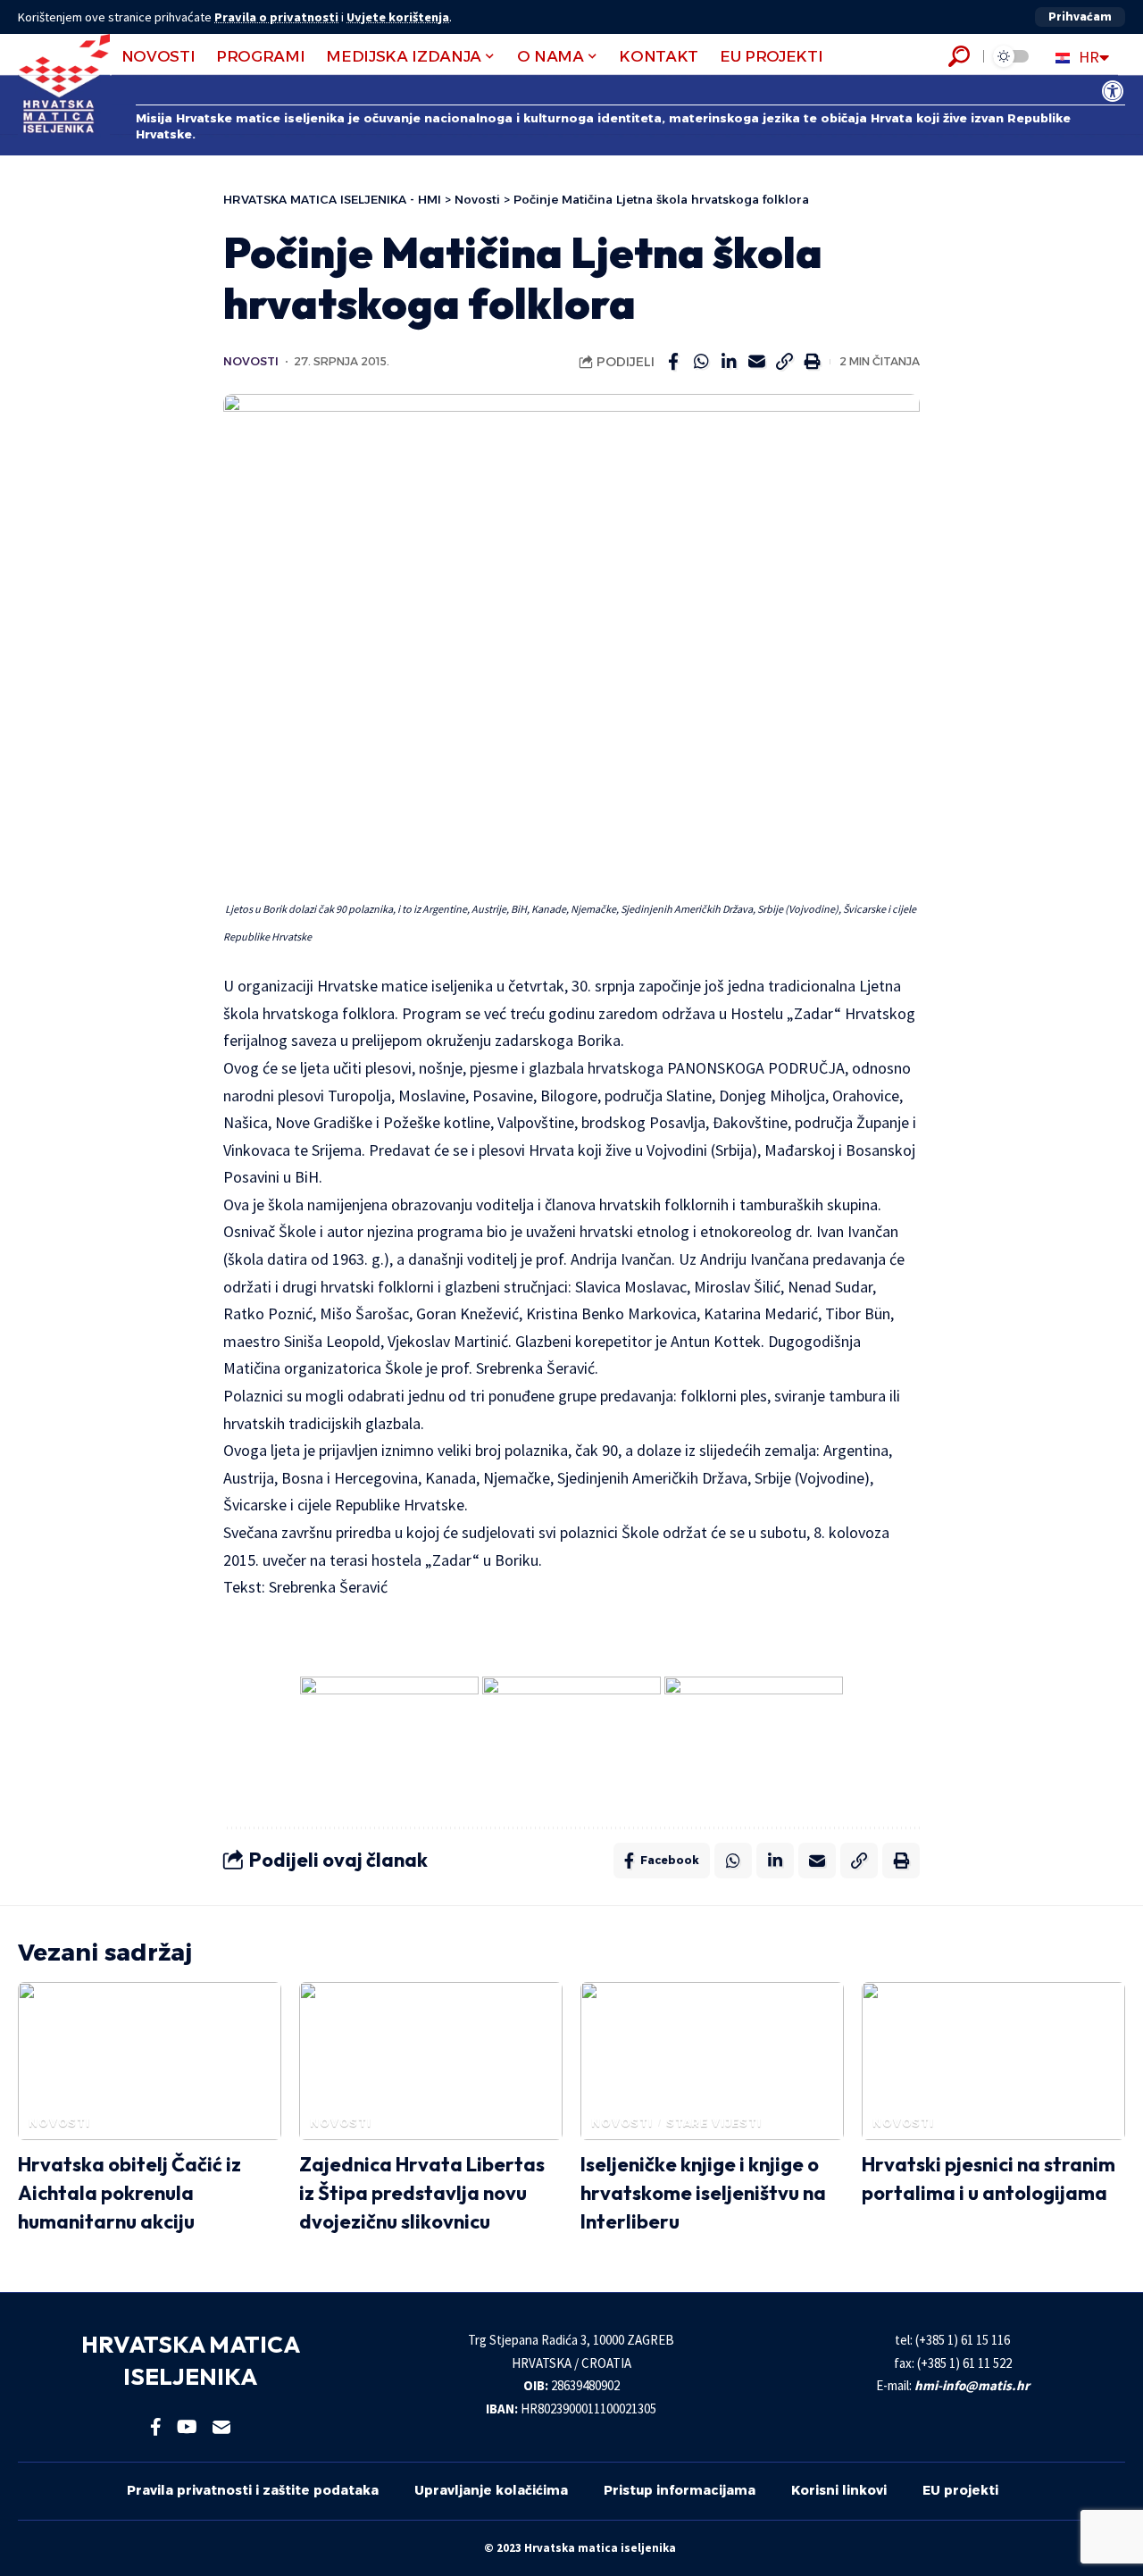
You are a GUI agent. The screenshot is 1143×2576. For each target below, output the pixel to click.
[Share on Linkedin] (729, 362)
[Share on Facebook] (673, 362)
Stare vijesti (714, 2123)
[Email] (756, 362)
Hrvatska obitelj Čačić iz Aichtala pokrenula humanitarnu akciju (129, 2193)
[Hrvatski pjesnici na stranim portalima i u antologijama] (993, 2061)
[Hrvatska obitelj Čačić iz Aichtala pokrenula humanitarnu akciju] (150, 2061)
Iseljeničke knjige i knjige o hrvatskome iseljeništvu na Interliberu (703, 2193)
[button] (1080, 17)
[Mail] (221, 2427)
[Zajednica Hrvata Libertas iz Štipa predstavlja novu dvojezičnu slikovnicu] (431, 2061)
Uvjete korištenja (398, 17)
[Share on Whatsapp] (701, 362)
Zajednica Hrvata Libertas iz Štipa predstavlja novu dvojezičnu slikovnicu (422, 2193)
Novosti (251, 361)
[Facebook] (156, 2427)
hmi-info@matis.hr (972, 2385)
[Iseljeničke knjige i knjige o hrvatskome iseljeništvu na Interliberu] (712, 2061)
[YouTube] (187, 2427)
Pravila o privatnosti (276, 17)
